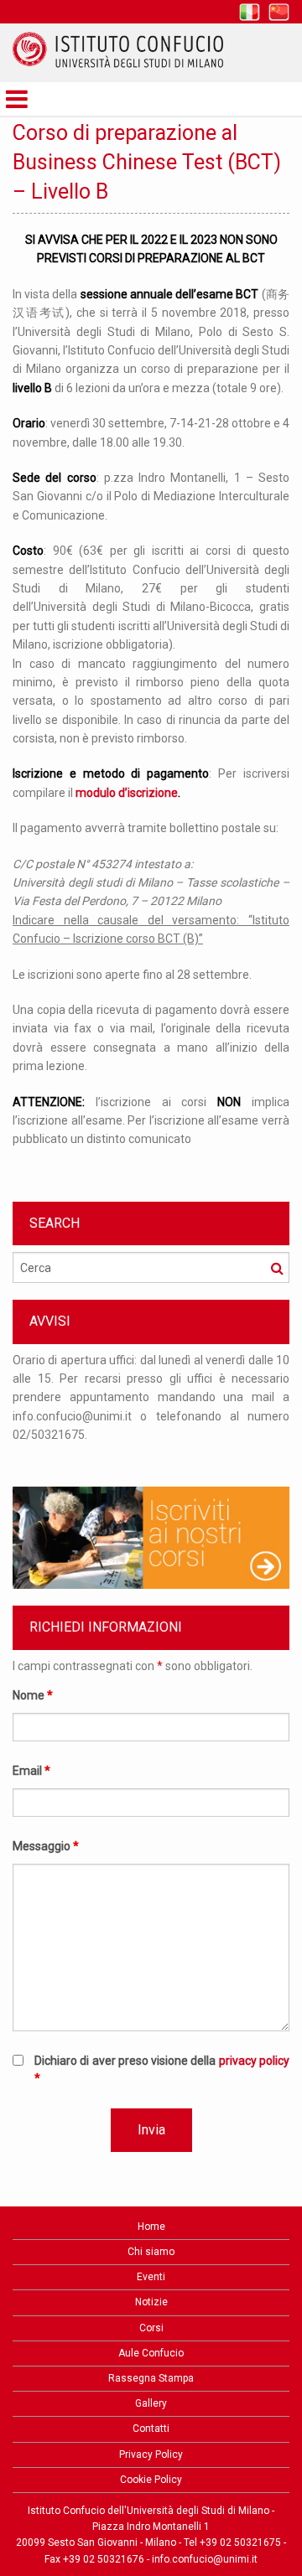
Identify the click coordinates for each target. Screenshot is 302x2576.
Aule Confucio (151, 2353)
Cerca (277, 1268)
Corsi (151, 2328)
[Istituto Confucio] (118, 50)
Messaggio (46, 1846)
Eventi (151, 2277)
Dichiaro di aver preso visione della (162, 2069)
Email (31, 1771)
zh (279, 12)
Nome (33, 1695)
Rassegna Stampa (151, 2378)
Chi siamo (151, 2252)
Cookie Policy (151, 2480)
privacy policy (254, 2061)
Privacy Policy (151, 2454)
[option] (151, 1406)
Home (151, 2227)
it (250, 12)
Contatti (151, 2429)
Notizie (151, 2302)
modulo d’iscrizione (127, 793)
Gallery (151, 2403)
